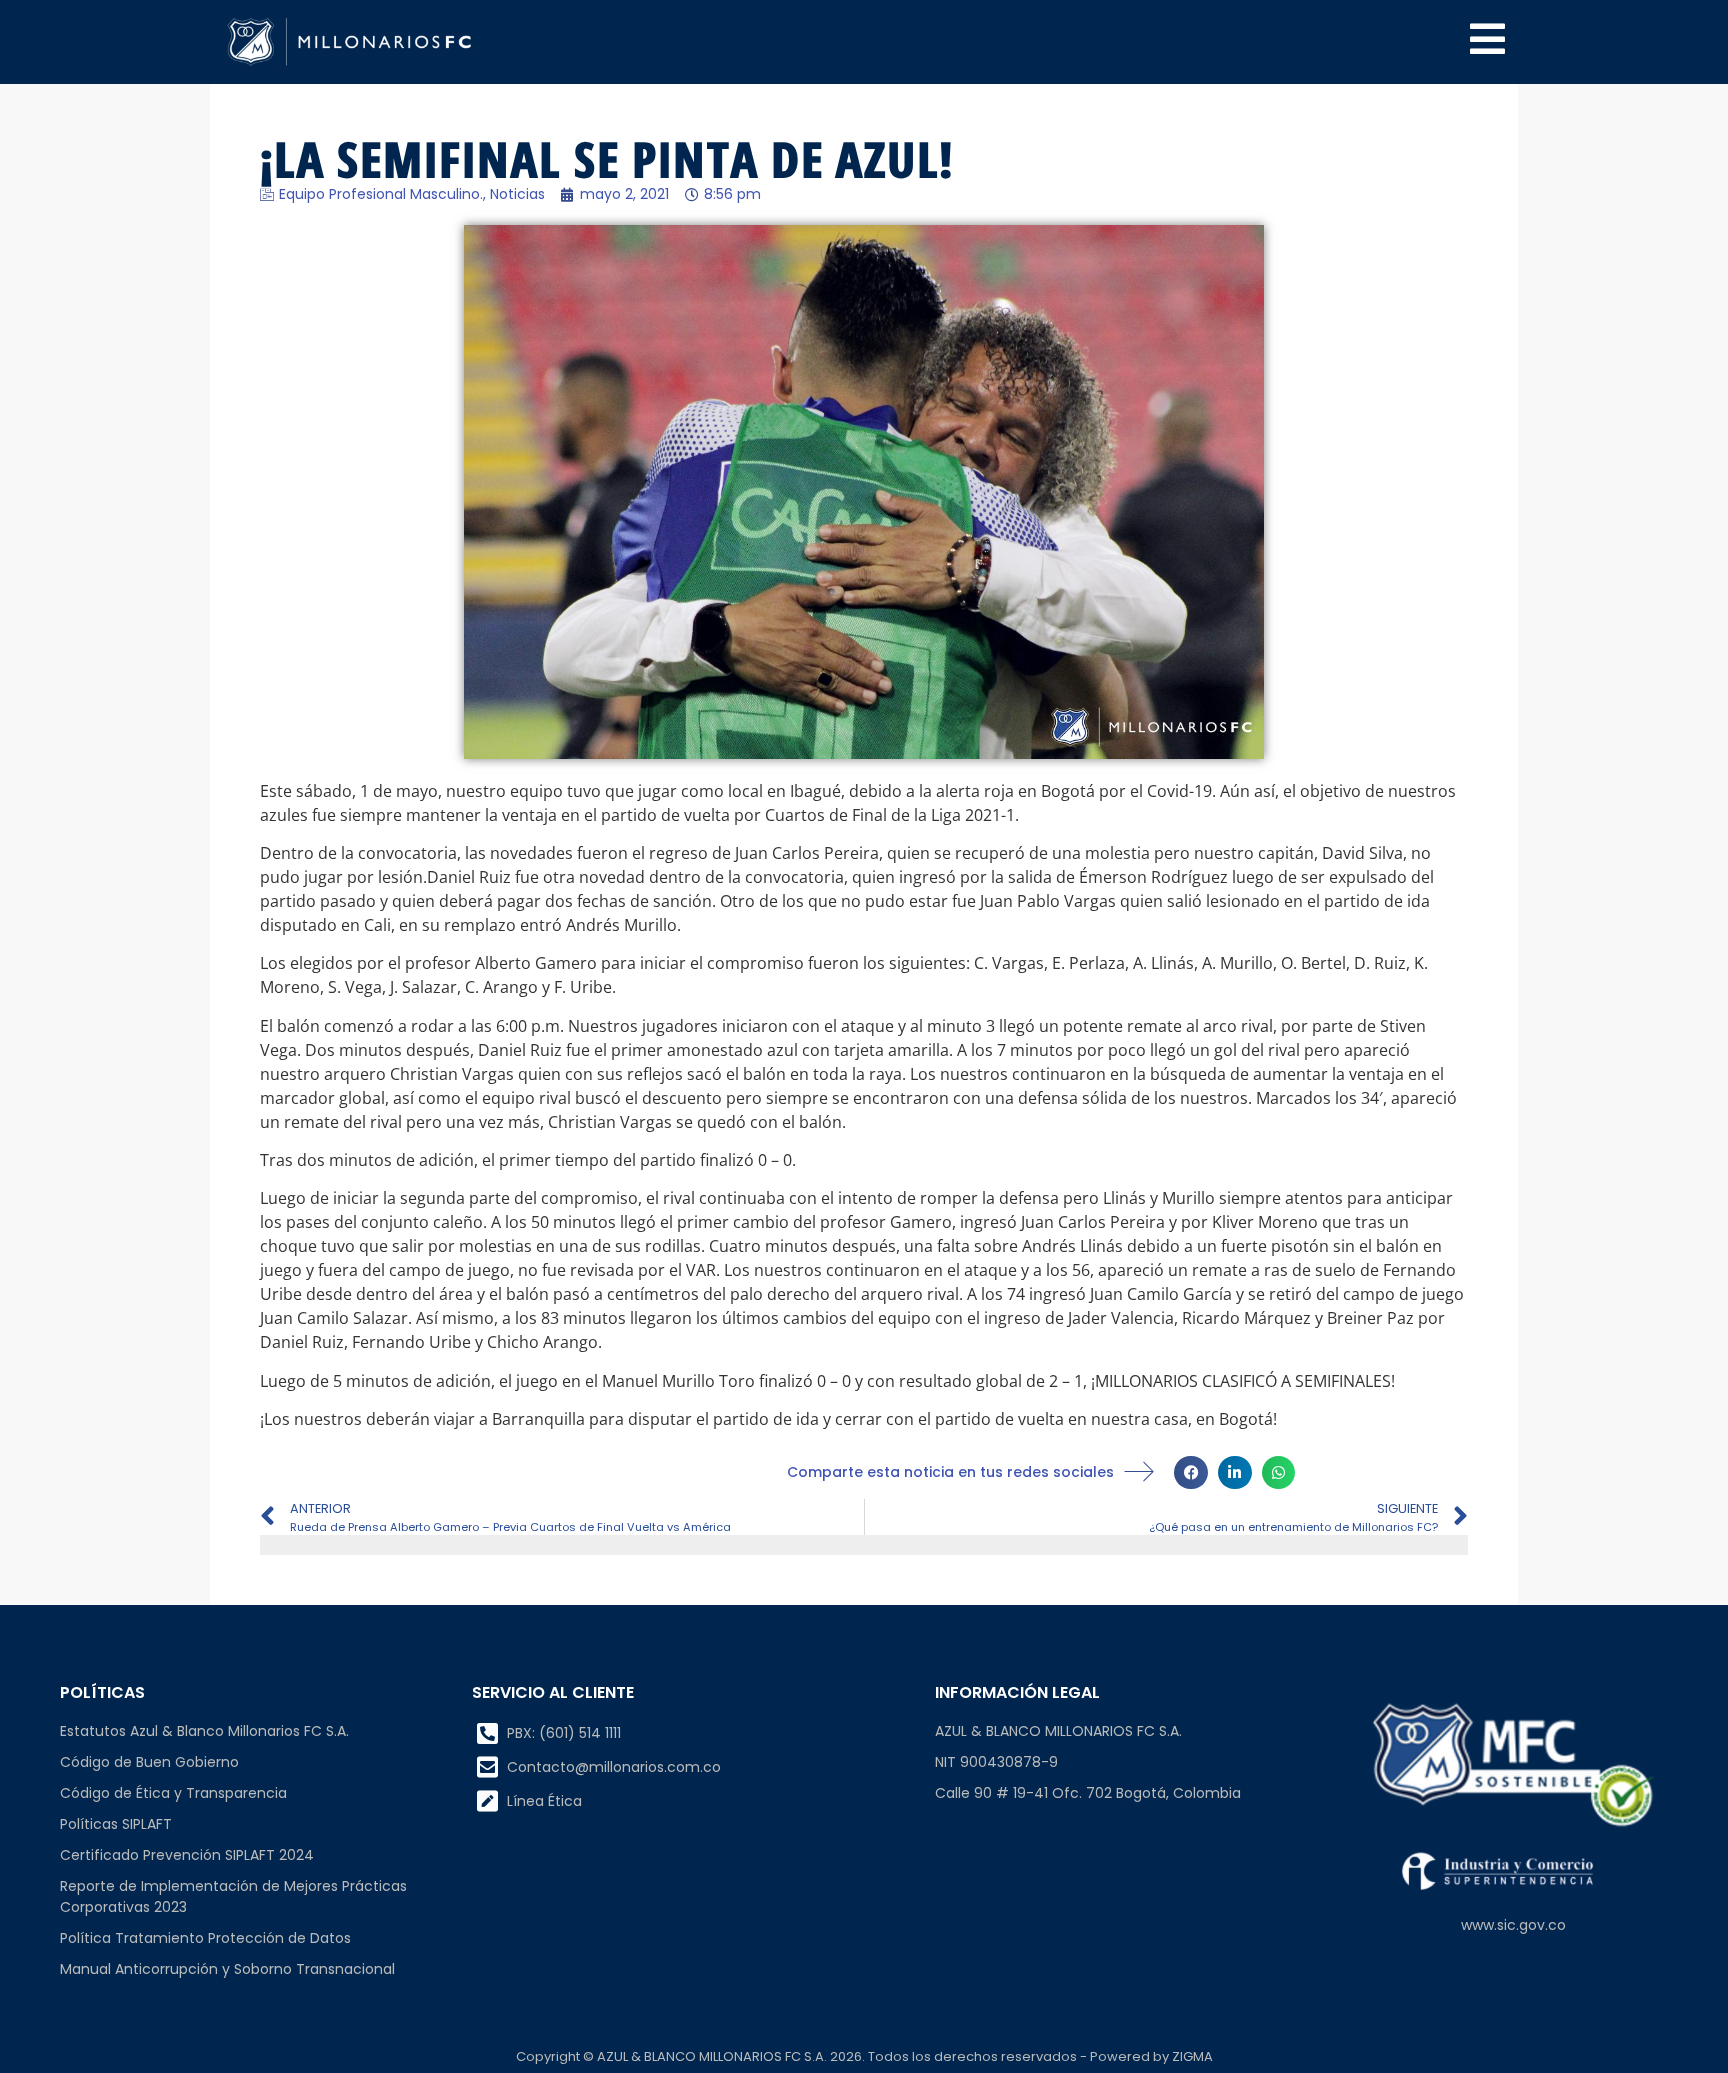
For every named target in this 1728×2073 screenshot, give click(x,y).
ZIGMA (1192, 2056)
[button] (1191, 1473)
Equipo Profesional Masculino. (381, 194)
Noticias (517, 194)
